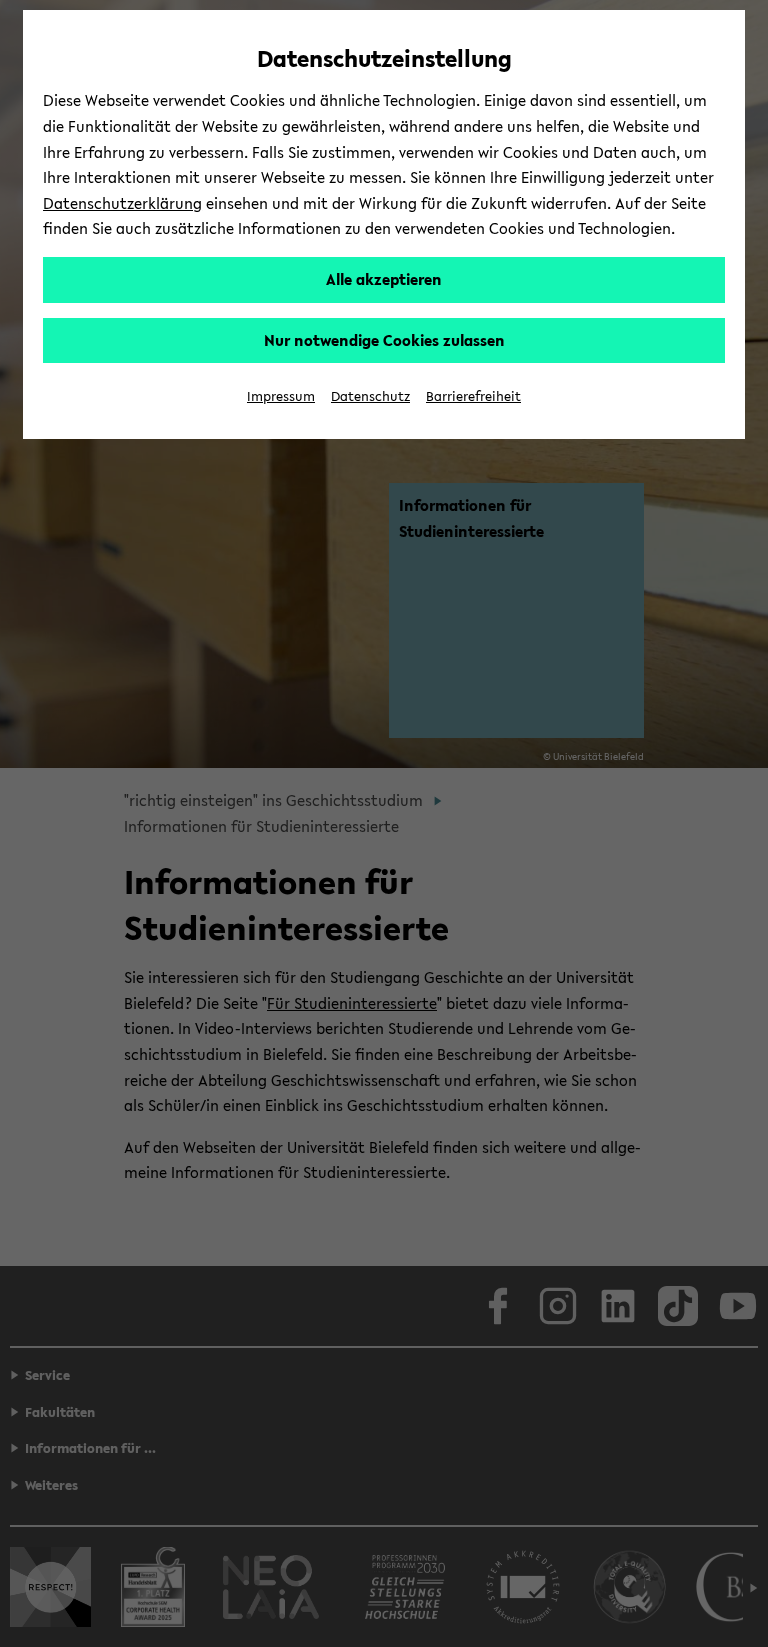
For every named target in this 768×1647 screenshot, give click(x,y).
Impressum (281, 396)
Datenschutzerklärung (122, 203)
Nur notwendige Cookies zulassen (384, 340)
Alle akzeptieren (384, 279)
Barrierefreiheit (473, 396)
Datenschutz (370, 396)
